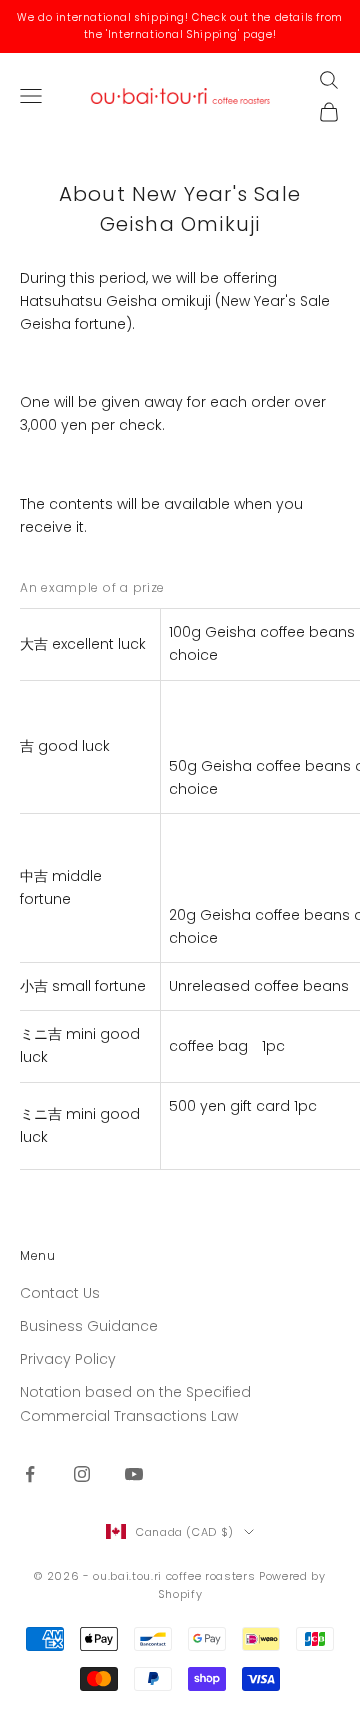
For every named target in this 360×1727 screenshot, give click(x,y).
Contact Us (60, 1293)
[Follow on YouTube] (134, 1474)
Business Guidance (89, 1326)
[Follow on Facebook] (30, 1474)
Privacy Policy (68, 1359)
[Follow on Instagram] (82, 1474)
